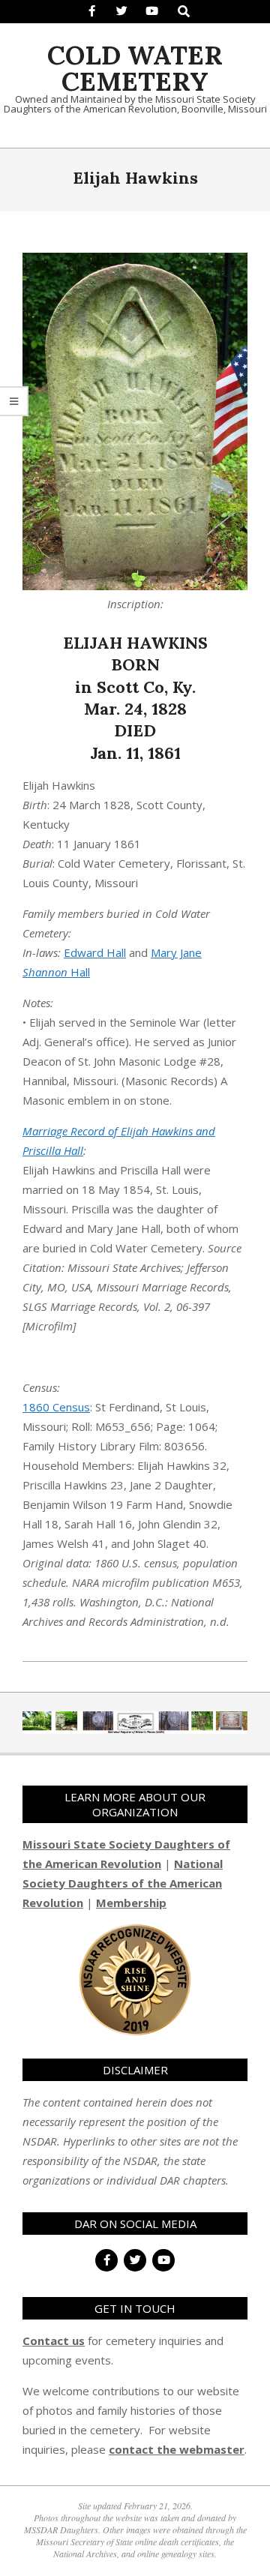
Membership (131, 1903)
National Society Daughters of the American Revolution (123, 1883)
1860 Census (56, 1407)
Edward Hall (95, 952)
